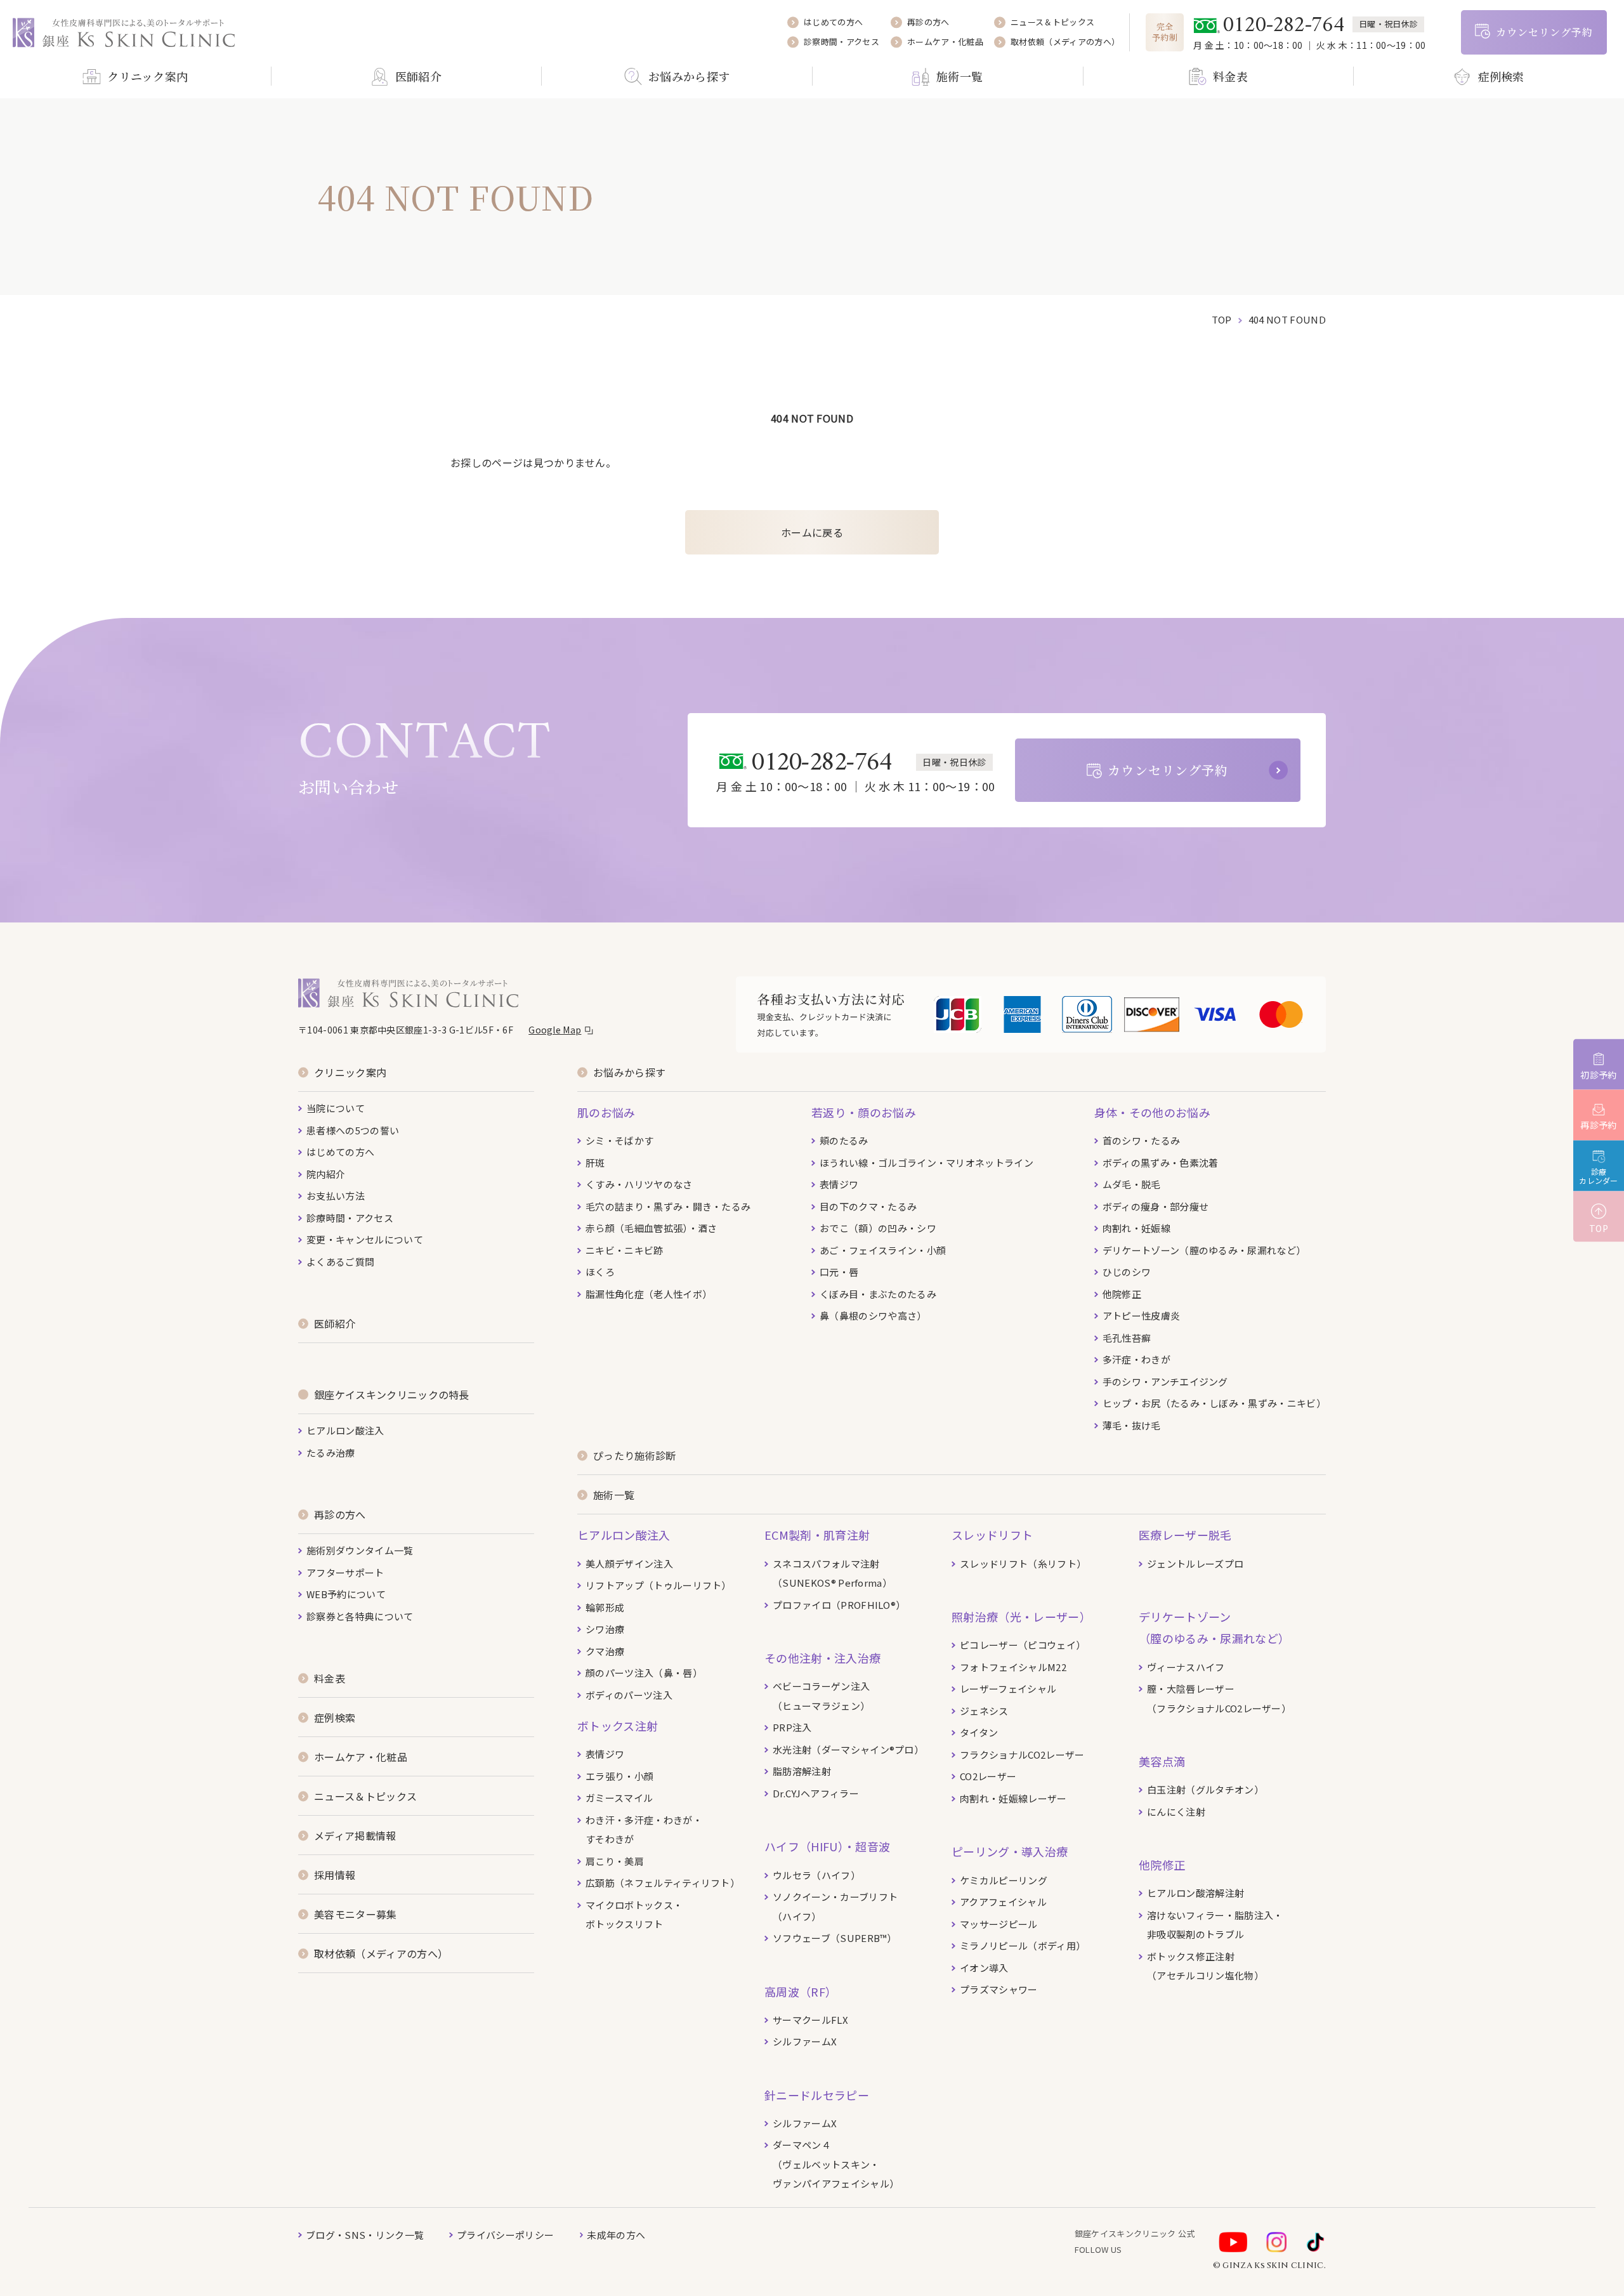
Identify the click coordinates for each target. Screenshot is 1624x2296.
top (1222, 319)
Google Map (555, 1030)
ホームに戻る (812, 532)
